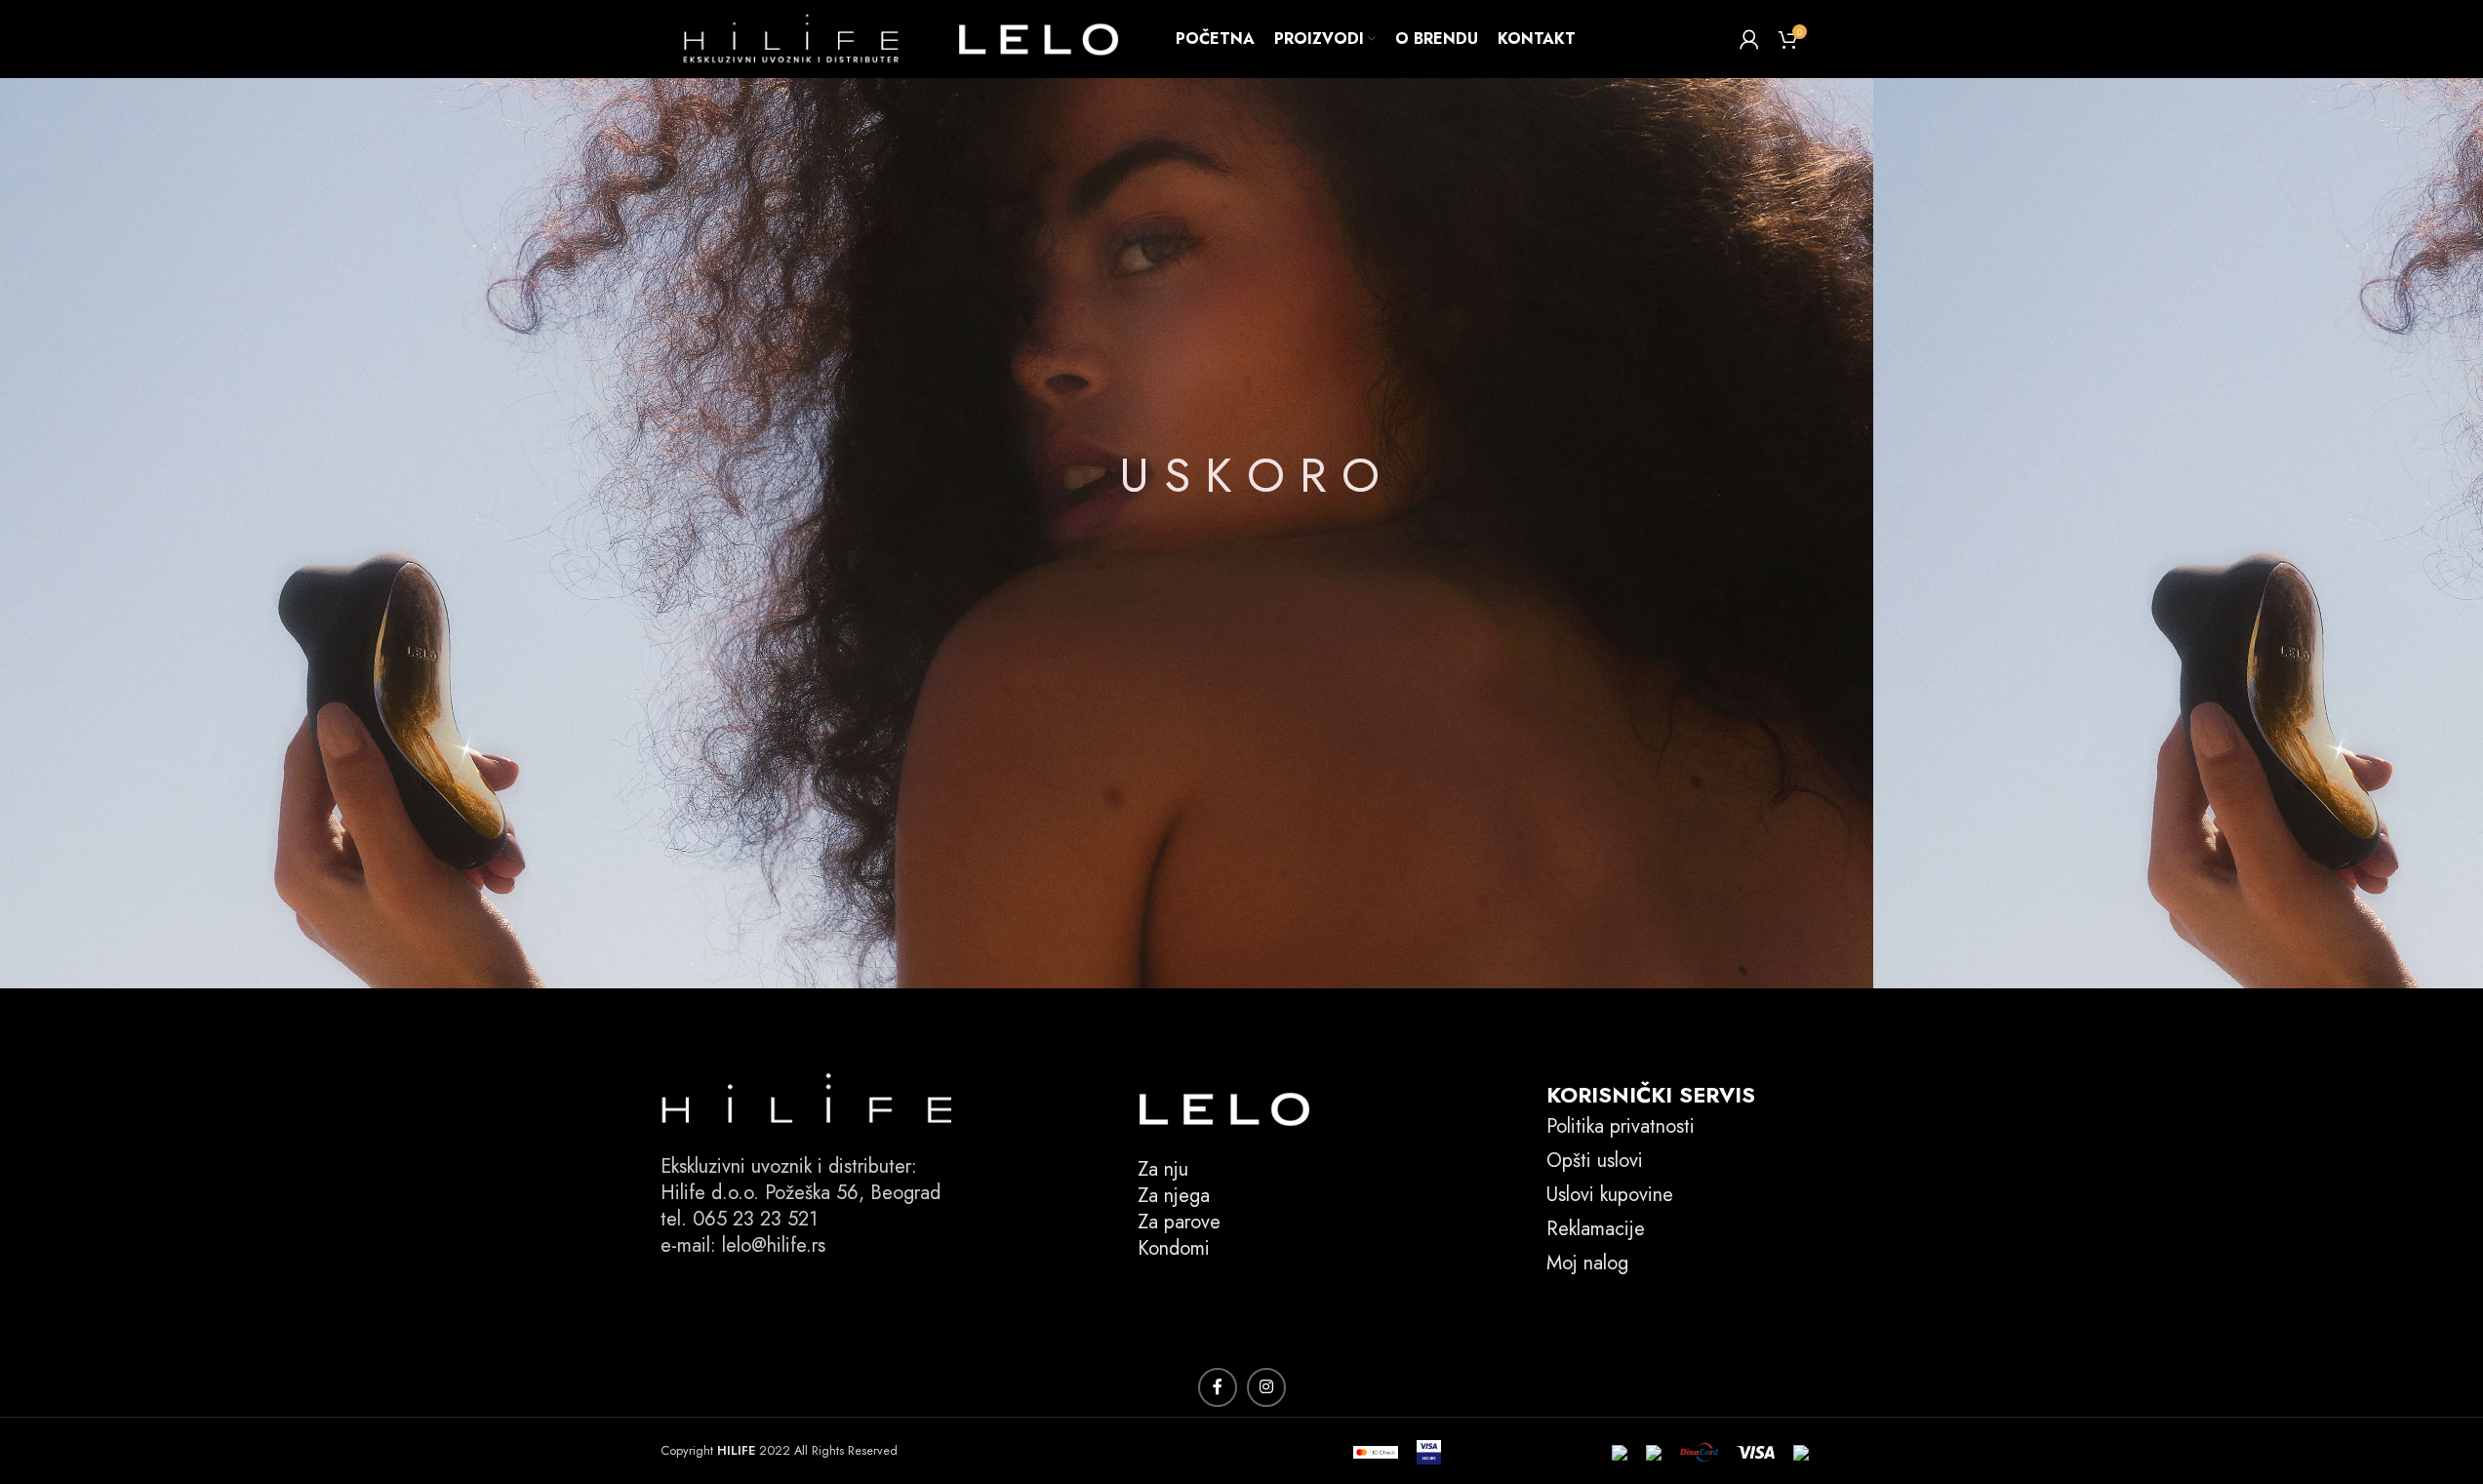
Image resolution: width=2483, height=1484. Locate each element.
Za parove (1179, 1222)
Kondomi (1174, 1248)
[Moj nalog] (1749, 39)
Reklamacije (1596, 1229)
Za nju (1163, 1169)
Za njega (1174, 1196)
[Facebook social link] (1218, 1387)
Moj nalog (1587, 1263)
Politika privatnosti (1621, 1126)
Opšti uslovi (1595, 1161)
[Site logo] (904, 38)
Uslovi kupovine (1610, 1195)
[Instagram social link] (1266, 1387)
